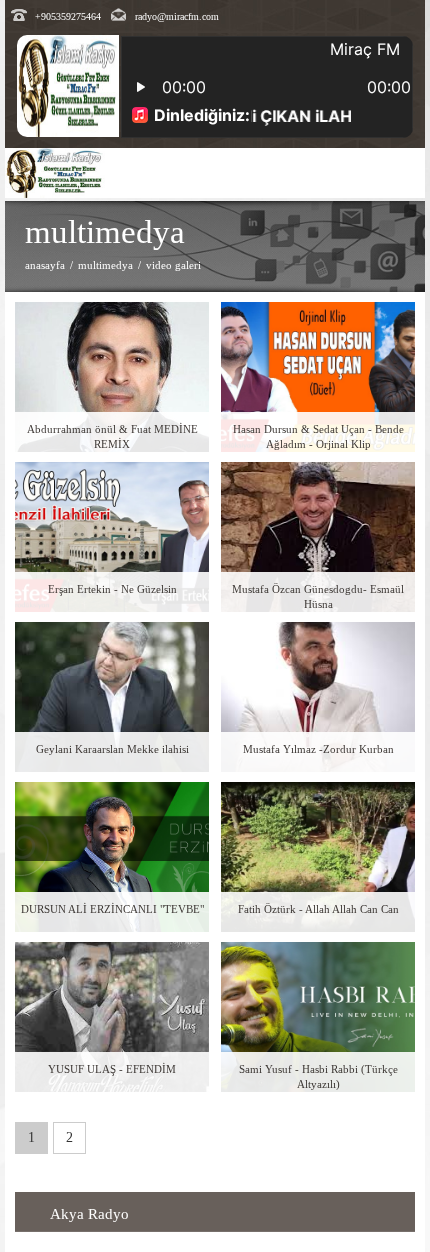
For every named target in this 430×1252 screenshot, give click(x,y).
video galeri (173, 265)
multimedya (105, 265)
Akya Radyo (89, 1214)
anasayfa (45, 265)
